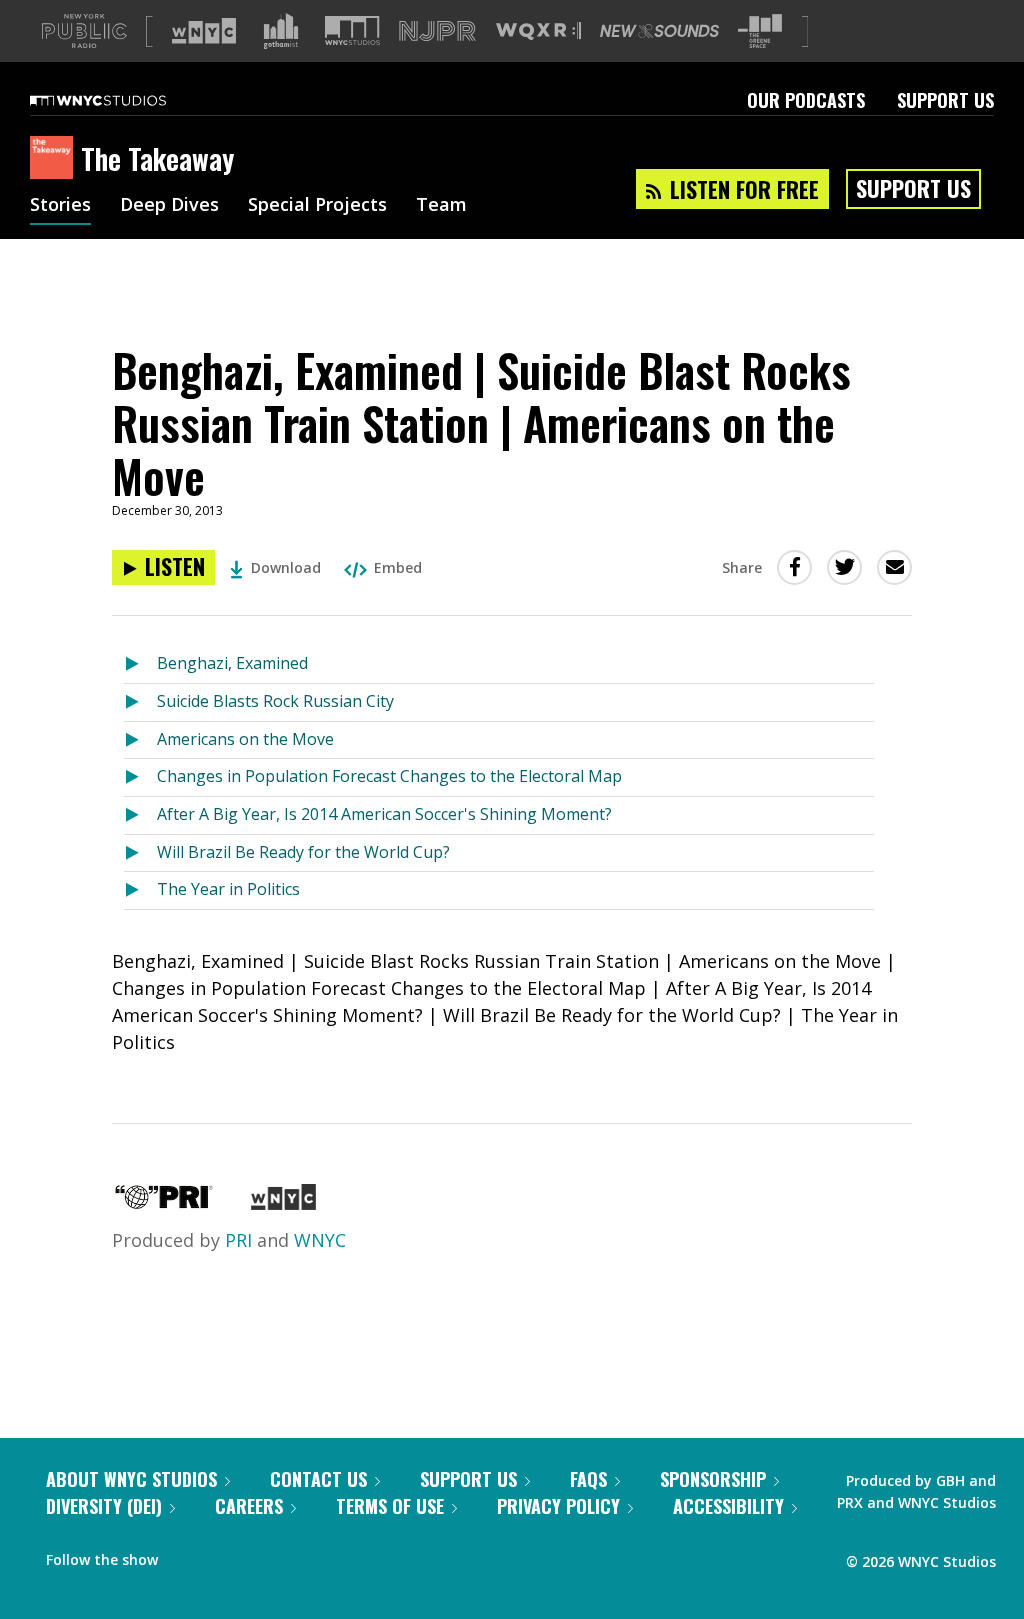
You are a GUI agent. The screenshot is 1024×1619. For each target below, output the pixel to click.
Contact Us (318, 1479)
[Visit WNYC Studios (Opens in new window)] (352, 30)
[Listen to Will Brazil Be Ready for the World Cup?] (140, 853)
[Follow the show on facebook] (187, 1555)
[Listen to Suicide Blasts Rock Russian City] (140, 702)
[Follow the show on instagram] (264, 1555)
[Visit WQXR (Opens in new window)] (538, 31)
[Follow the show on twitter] (226, 1555)
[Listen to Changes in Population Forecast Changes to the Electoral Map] (140, 777)
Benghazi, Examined (232, 663)
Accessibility (728, 1506)
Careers (249, 1506)
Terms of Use (390, 1506)
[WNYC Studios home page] (123, 100)
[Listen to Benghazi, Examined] (140, 664)
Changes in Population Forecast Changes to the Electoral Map (389, 776)
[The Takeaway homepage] (55, 159)
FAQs (588, 1479)
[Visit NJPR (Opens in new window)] (437, 31)
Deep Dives (169, 206)
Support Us (945, 100)
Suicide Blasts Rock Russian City (275, 701)
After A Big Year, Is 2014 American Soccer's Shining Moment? (384, 814)
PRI (238, 1240)
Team (441, 206)
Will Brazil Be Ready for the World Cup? (303, 852)
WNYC (320, 1240)
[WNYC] (283, 1203)
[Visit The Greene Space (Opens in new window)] (760, 31)
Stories (60, 206)
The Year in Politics (228, 889)
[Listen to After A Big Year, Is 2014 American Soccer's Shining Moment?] (140, 815)
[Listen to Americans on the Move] (140, 740)
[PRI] (164, 1203)
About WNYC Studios (131, 1479)
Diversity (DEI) (104, 1506)
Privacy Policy (558, 1506)
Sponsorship (713, 1479)
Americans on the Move (245, 739)
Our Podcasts (806, 100)
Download (286, 567)
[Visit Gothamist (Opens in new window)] (281, 31)
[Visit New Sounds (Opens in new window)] (659, 31)
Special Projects (317, 206)
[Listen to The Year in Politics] (140, 890)
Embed (398, 567)
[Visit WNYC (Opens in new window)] (204, 31)
